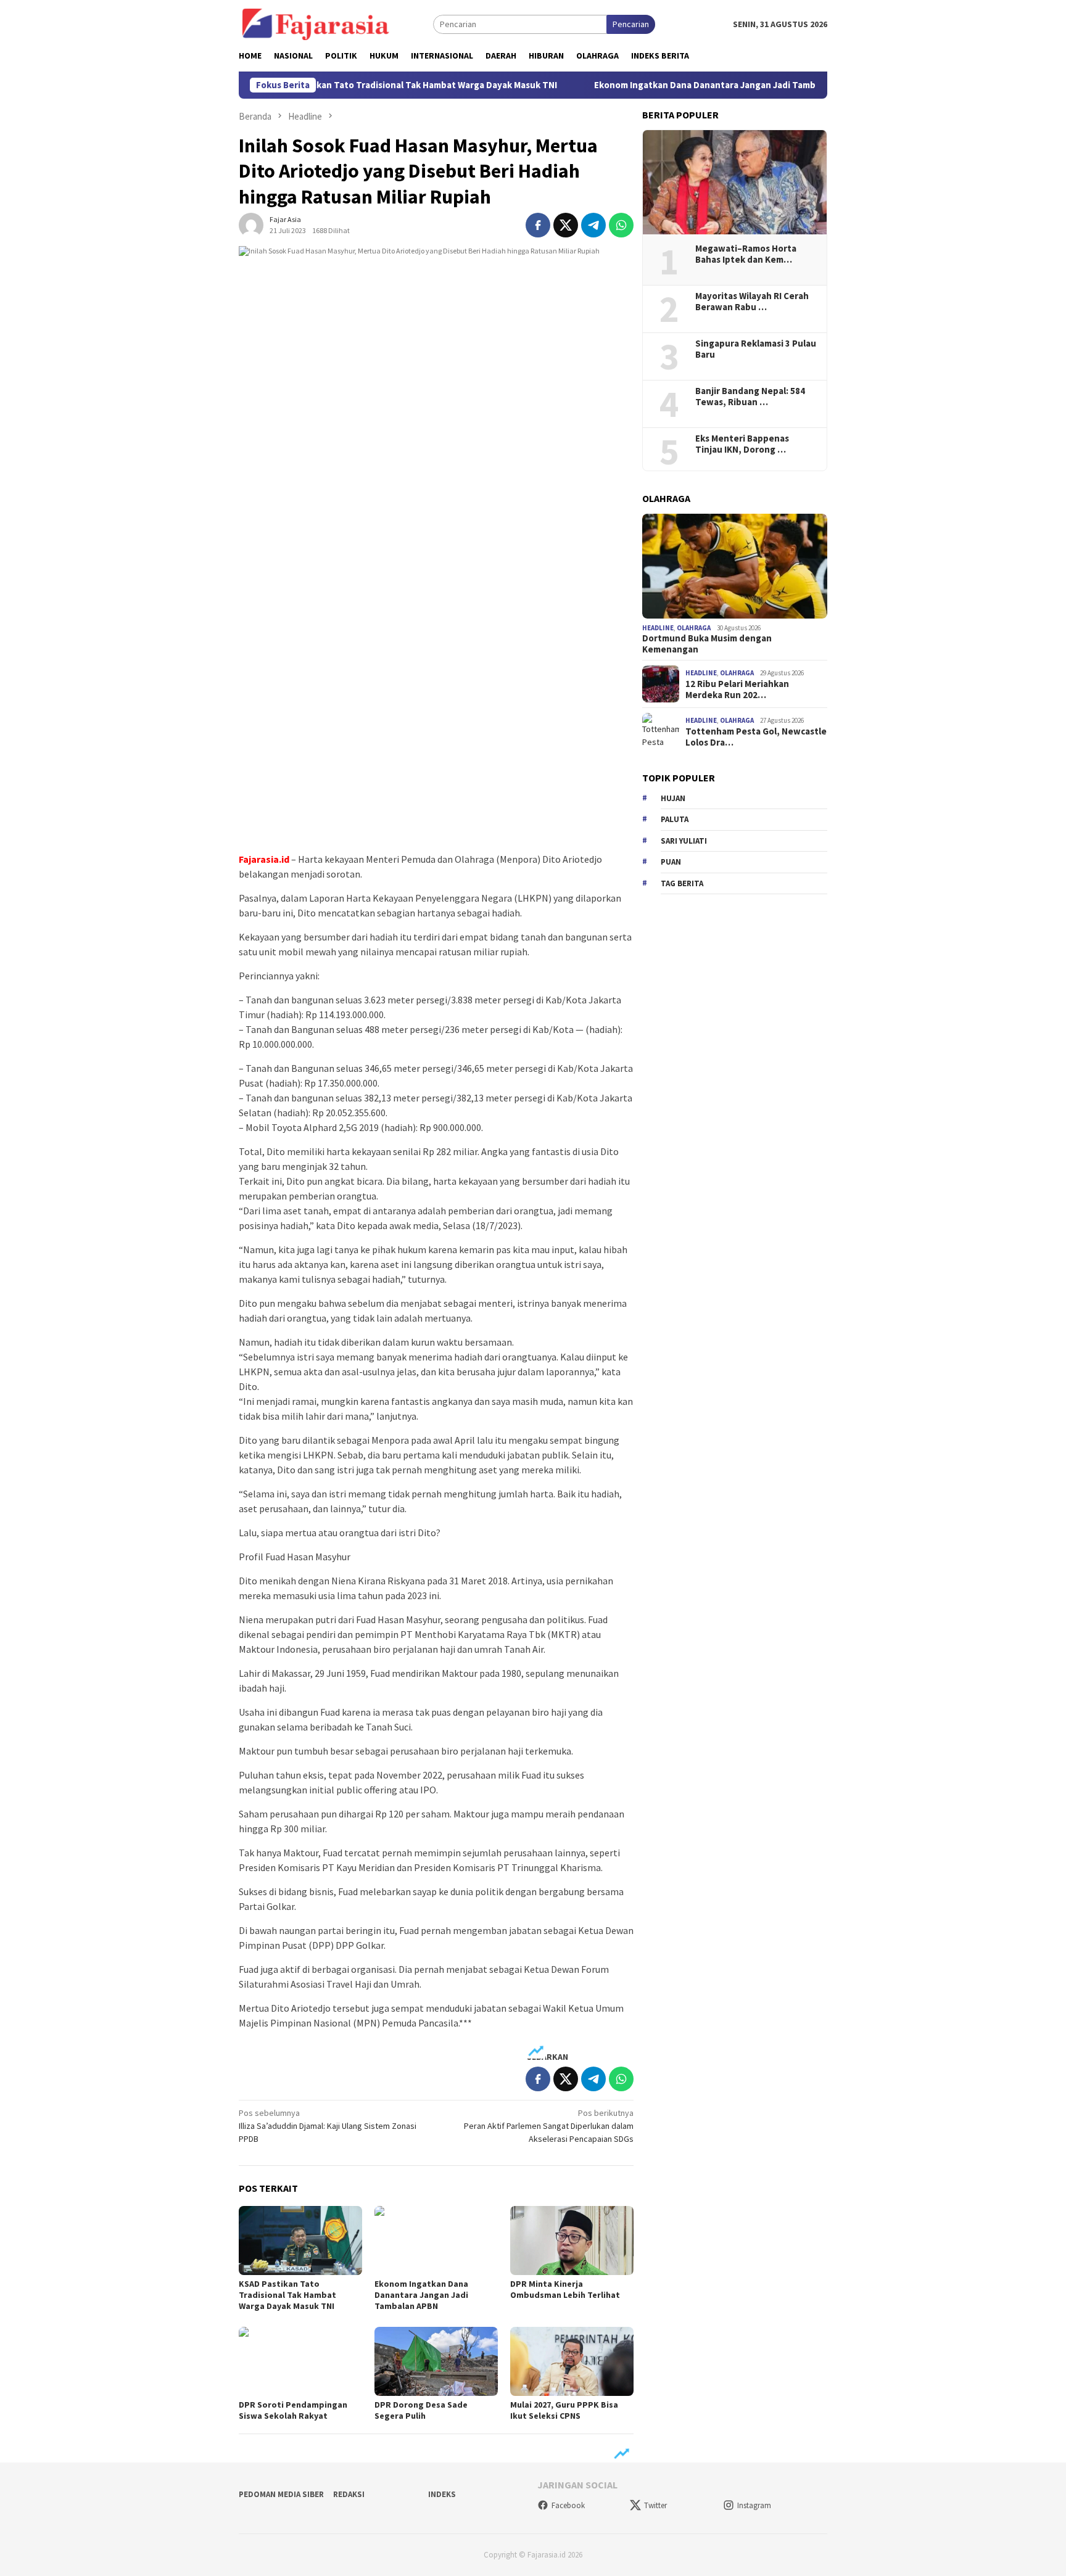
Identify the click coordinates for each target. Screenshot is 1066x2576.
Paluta (675, 819)
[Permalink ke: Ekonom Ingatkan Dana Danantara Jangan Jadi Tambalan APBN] (436, 2241)
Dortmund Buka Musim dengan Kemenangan (707, 644)
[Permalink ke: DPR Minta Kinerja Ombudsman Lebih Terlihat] (572, 2241)
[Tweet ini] (566, 225)
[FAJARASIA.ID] (316, 23)
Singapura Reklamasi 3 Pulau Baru (756, 349)
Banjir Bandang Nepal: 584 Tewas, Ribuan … (750, 397)
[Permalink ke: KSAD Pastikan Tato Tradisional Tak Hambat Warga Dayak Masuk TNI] (300, 2241)
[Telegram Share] (593, 225)
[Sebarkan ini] (538, 225)
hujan (673, 798)
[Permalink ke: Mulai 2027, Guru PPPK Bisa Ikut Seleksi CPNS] (572, 2361)
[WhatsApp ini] (621, 225)
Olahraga (694, 628)
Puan (671, 862)
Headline (658, 628)
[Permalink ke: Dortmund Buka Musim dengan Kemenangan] (735, 566)
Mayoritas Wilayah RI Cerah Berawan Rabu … (752, 302)
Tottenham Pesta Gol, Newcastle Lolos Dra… (756, 737)
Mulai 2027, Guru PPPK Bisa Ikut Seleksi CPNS (564, 2410)
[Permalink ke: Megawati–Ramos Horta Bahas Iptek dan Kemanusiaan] (735, 183)
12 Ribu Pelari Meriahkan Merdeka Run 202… (737, 689)
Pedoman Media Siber (281, 2494)
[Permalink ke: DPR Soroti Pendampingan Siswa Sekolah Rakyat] (300, 2361)
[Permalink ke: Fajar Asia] (251, 224)
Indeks (442, 2494)
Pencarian (631, 24)
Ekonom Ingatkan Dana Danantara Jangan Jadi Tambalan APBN (671, 85)
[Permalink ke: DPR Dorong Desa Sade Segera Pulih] (436, 2361)
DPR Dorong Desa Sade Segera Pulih (421, 2410)
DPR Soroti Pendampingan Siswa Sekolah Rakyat (293, 2410)
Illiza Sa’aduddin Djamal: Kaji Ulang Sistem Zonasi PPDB (328, 2126)
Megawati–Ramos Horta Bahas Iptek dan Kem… (746, 254)
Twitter (655, 2505)
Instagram (754, 2505)
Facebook (568, 2505)
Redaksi (349, 2494)
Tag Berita (682, 883)
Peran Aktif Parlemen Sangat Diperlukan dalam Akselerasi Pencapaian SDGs (549, 2126)
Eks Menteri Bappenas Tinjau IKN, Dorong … (742, 444)
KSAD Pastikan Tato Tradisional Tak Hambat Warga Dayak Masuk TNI (358, 85)
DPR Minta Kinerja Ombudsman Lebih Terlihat (565, 2289)
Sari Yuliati (684, 841)
